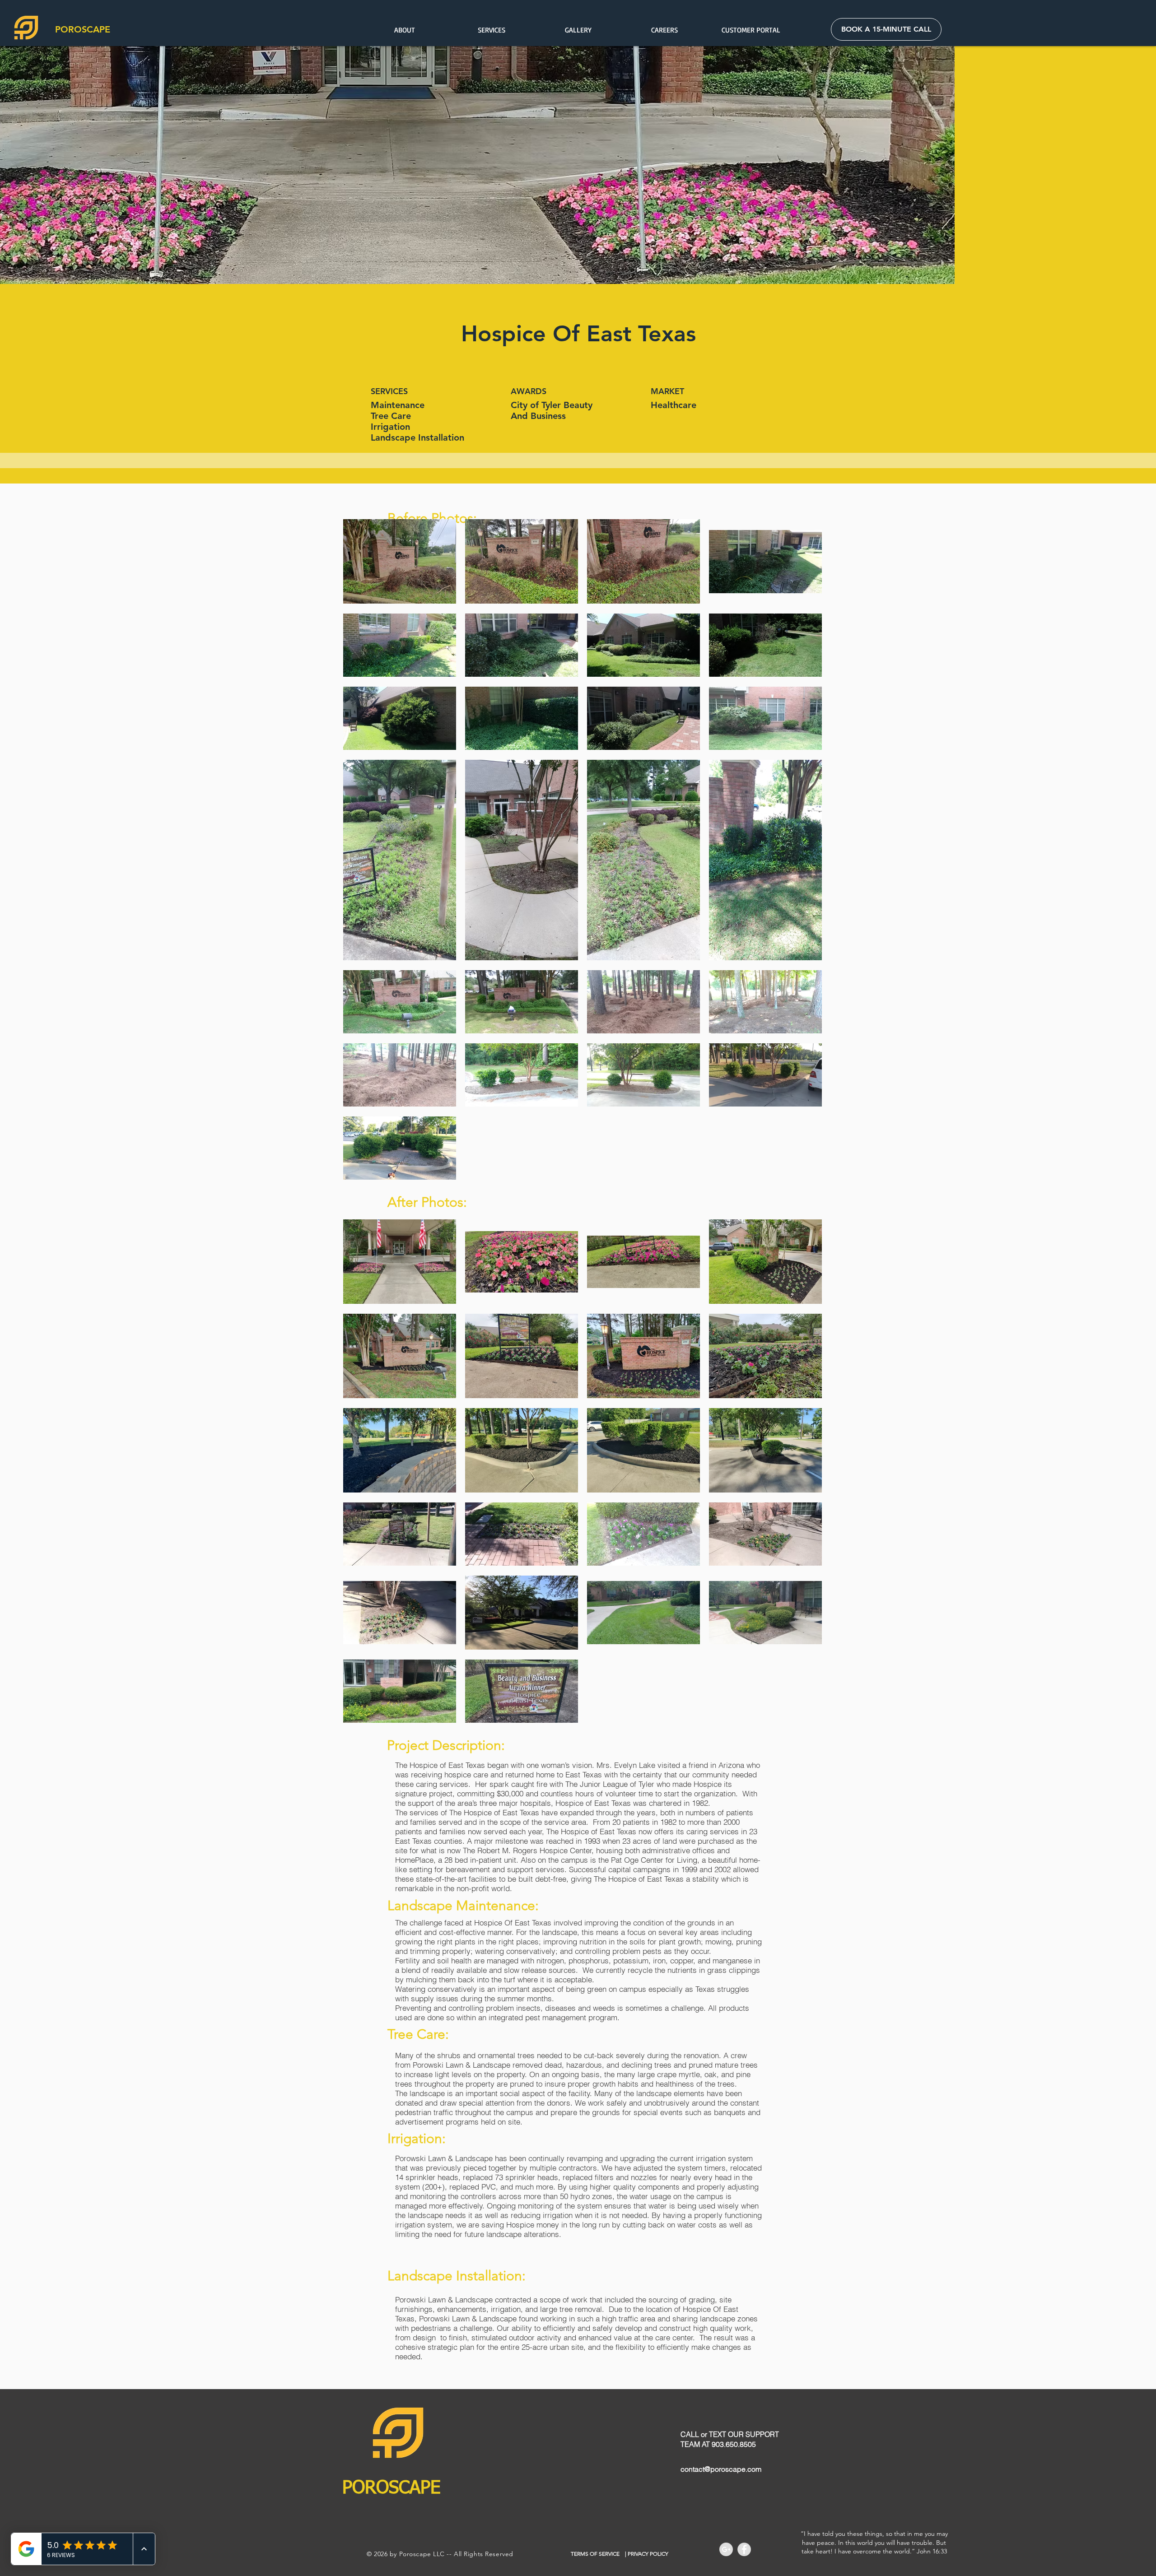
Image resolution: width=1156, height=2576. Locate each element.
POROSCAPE (83, 29)
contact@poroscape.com (721, 2469)
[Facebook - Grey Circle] (744, 2549)
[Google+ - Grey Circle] (726, 2549)
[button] (491, 30)
